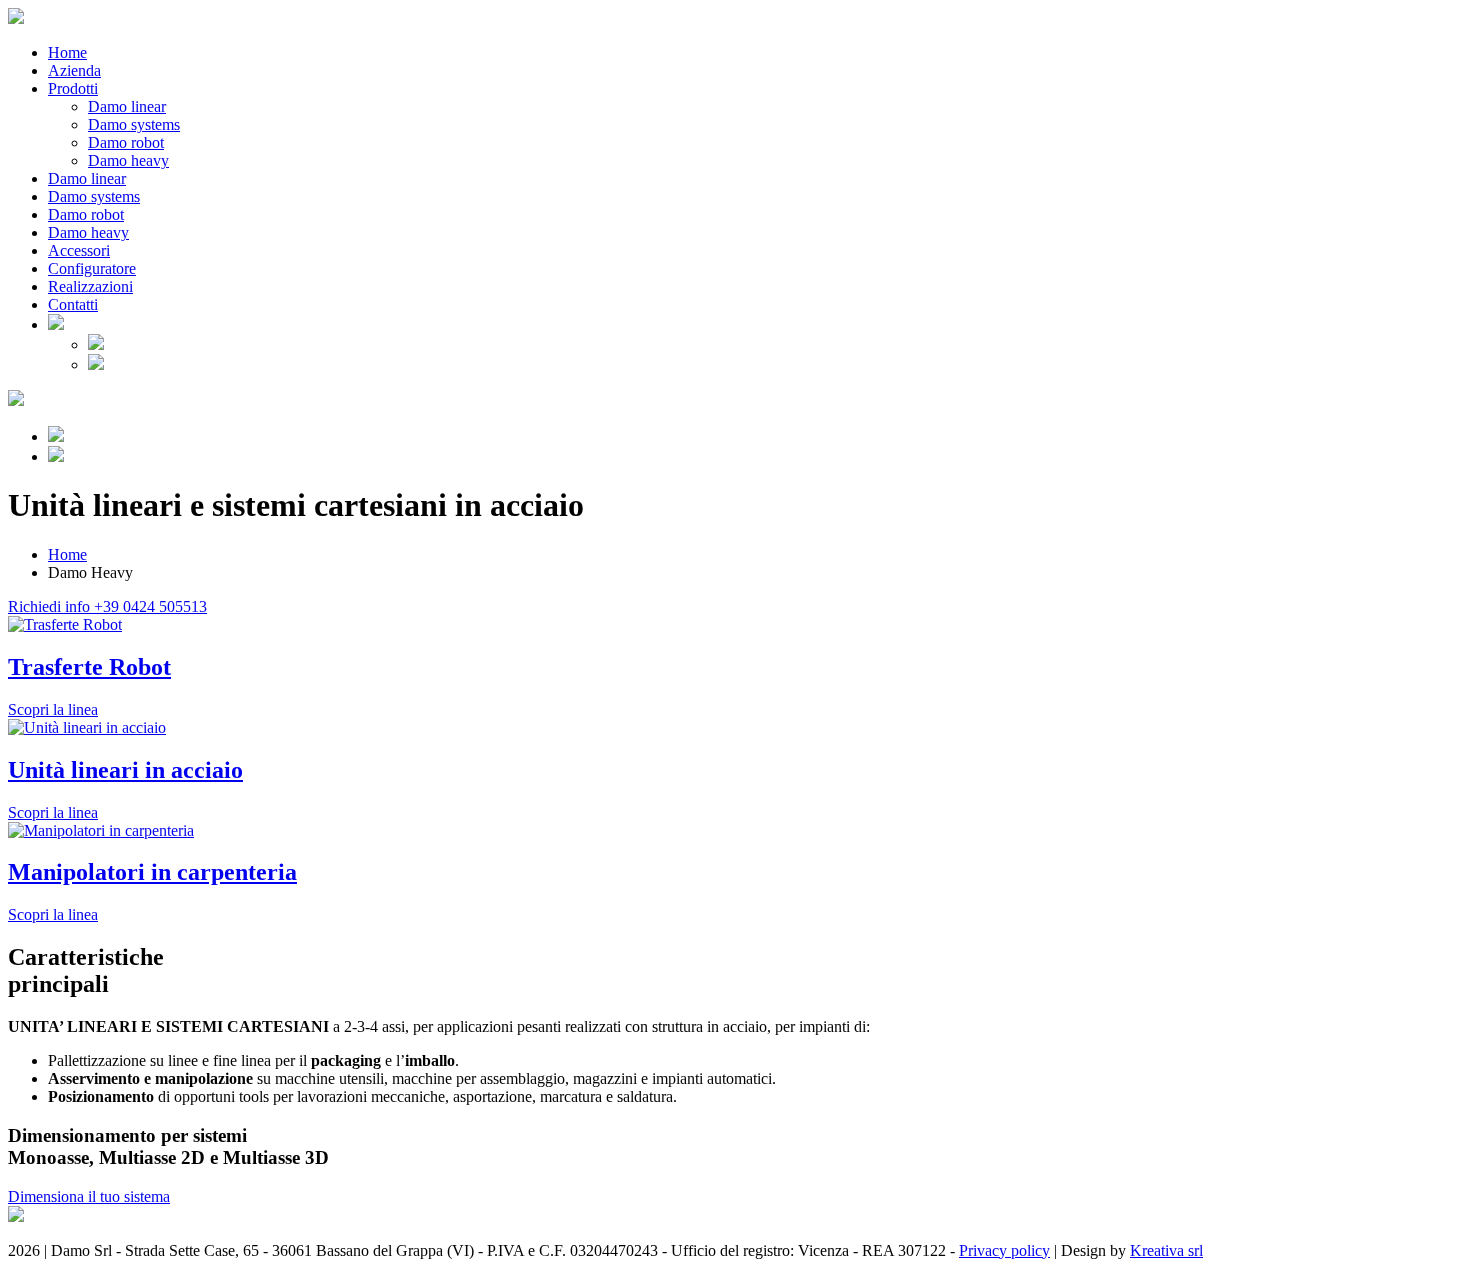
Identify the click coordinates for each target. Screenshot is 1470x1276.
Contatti (73, 304)
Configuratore (92, 268)
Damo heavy (128, 160)
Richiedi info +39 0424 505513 (107, 606)
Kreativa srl (1166, 1250)
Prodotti (73, 88)
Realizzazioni (90, 286)
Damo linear (127, 106)
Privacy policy (1004, 1250)
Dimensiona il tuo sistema (89, 1196)
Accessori (79, 250)
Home (67, 52)
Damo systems (134, 124)
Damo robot (126, 142)
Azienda (74, 70)
